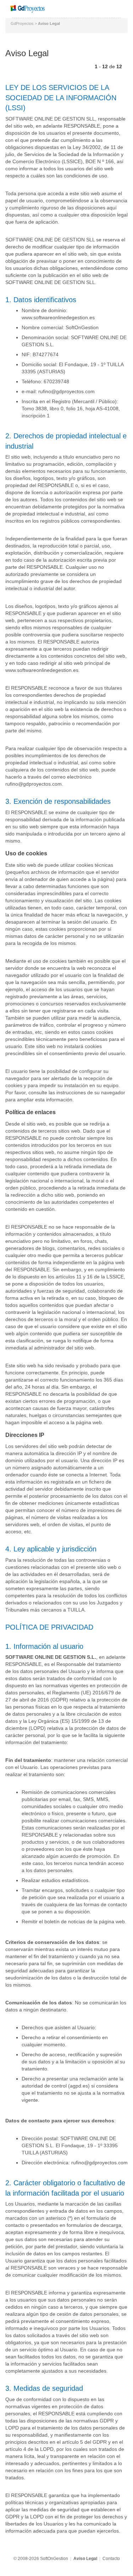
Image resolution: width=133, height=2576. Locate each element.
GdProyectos (22, 23)
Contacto (111, 2559)
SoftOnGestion (54, 2559)
